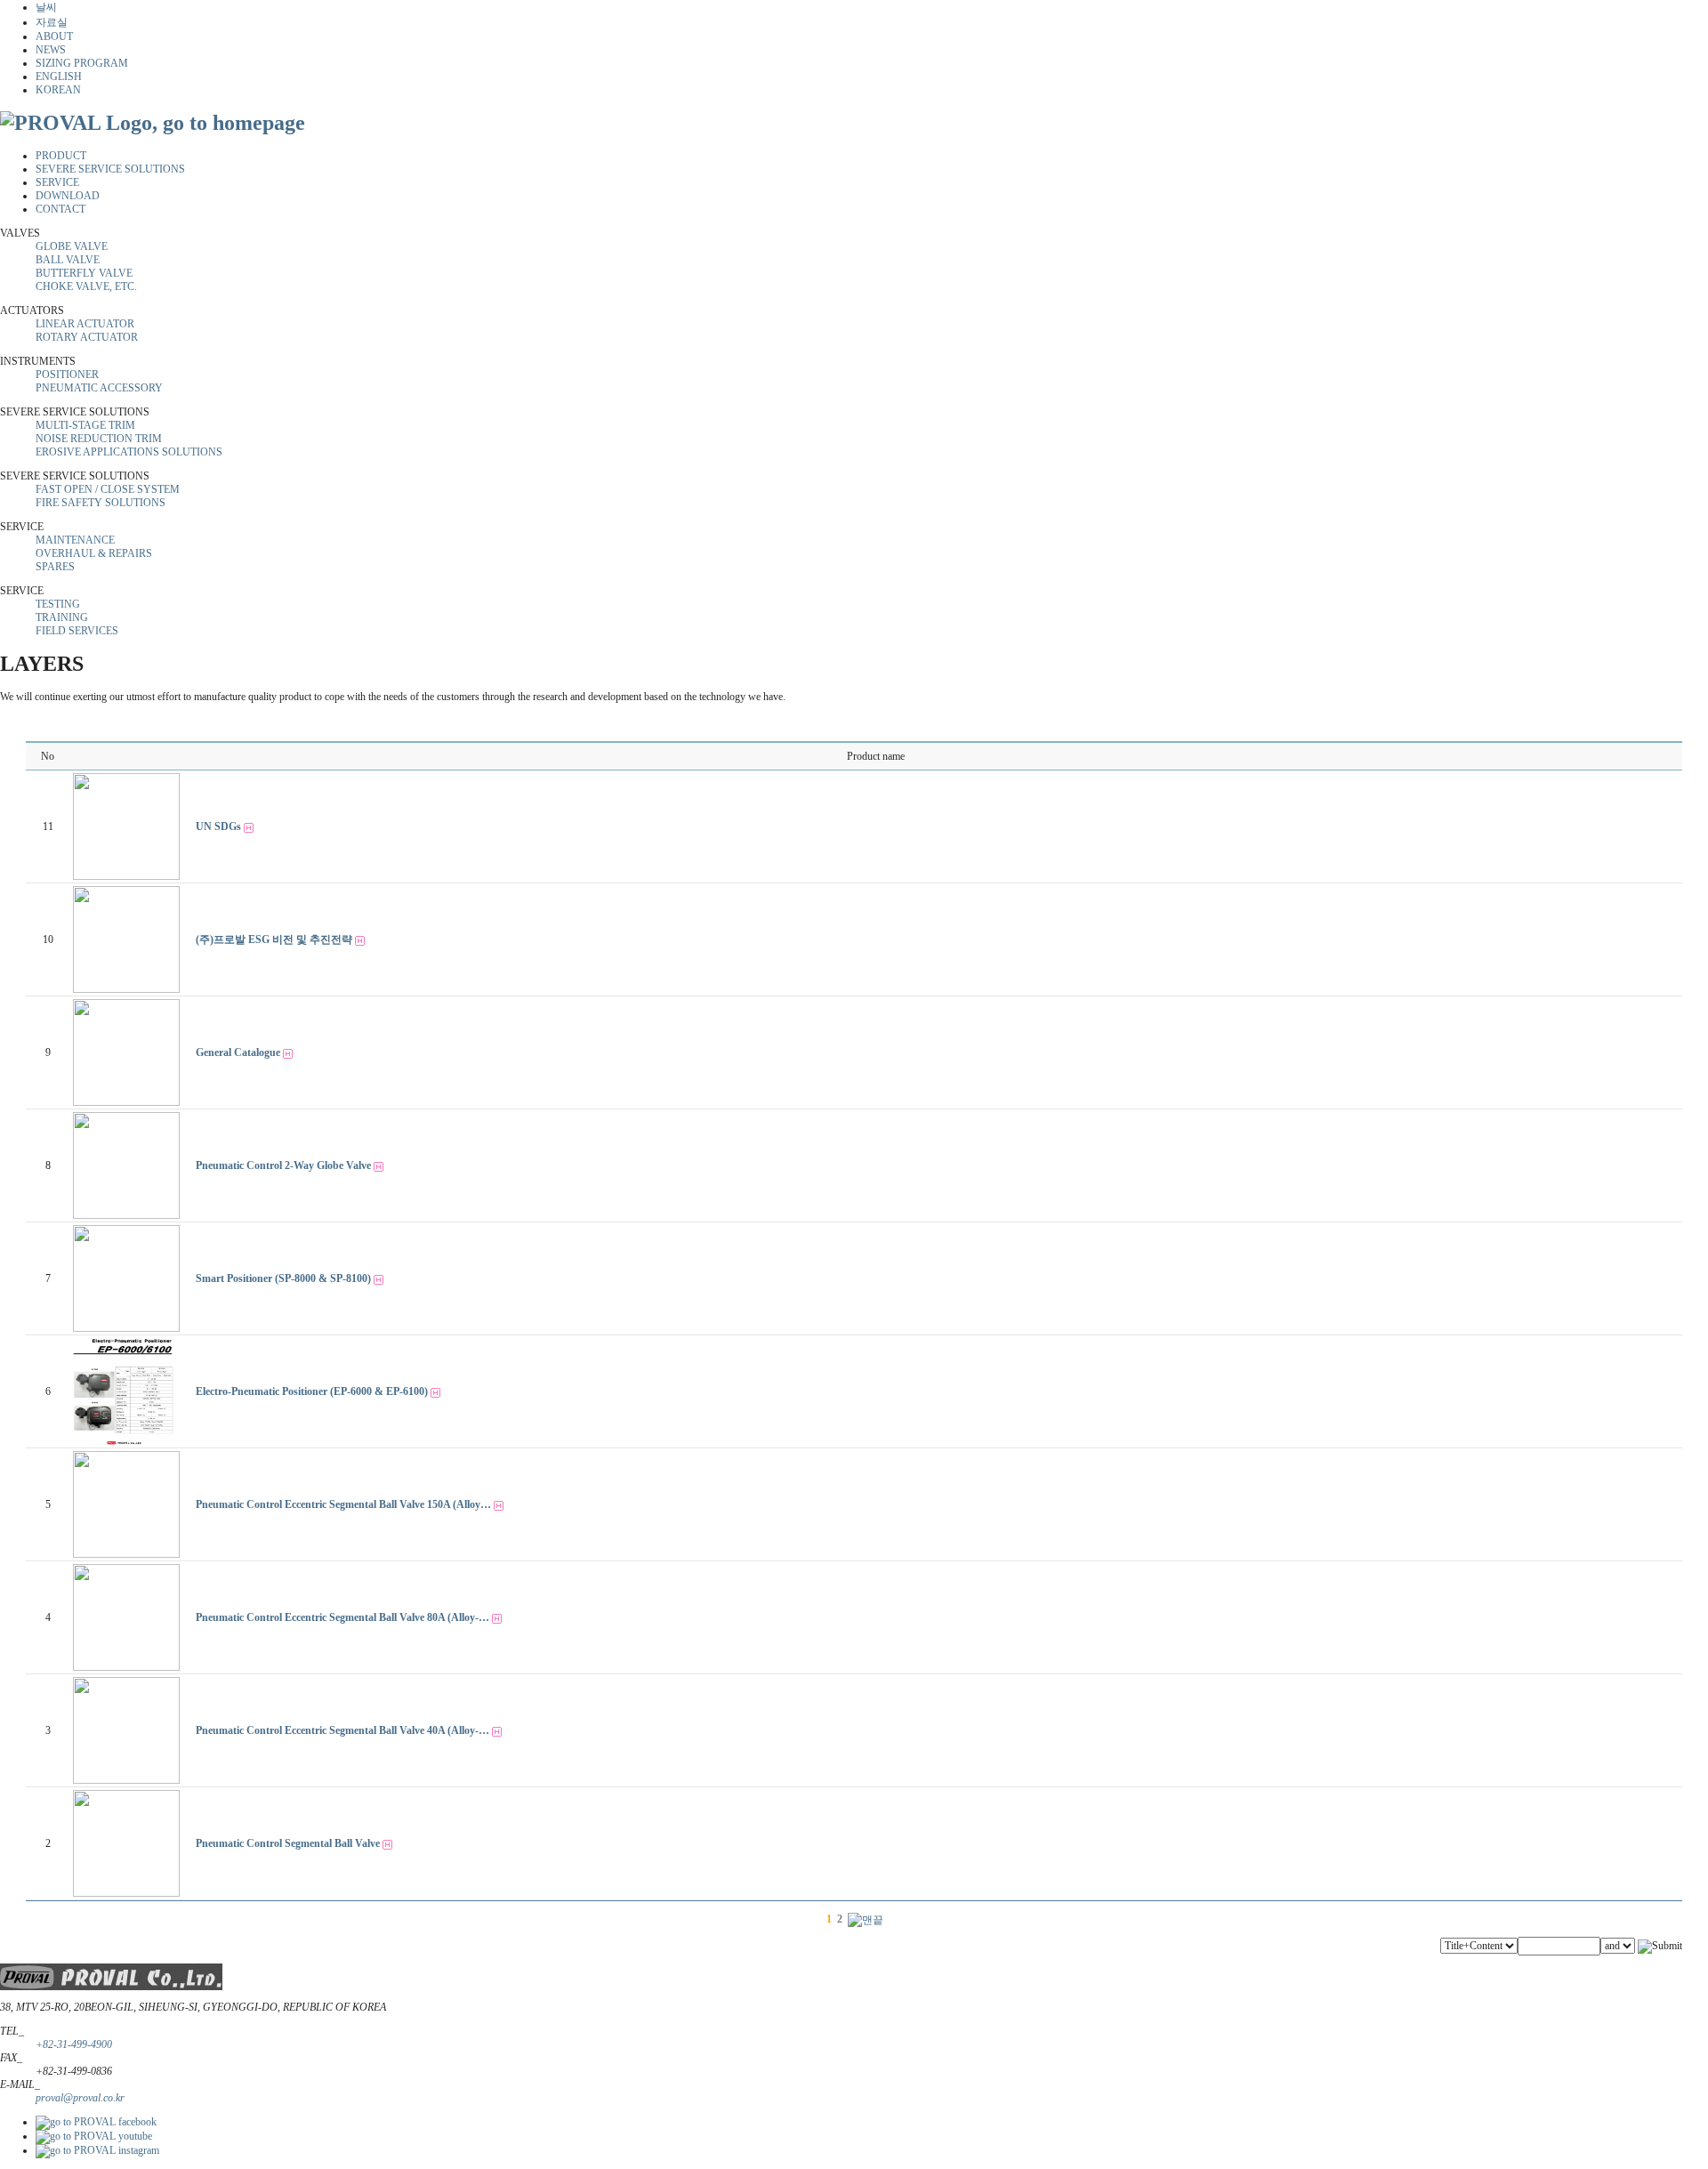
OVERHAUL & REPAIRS (94, 553)
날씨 (46, 7)
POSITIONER (67, 375)
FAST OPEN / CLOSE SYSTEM (108, 489)
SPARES (55, 567)
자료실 (52, 22)
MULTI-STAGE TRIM (85, 425)
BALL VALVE (68, 260)
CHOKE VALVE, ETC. (86, 286)
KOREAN (58, 90)
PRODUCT (61, 156)
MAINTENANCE (75, 540)
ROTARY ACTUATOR (87, 337)
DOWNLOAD (68, 196)
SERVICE (57, 182)
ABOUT (54, 36)
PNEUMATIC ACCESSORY (99, 388)
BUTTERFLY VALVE (84, 273)
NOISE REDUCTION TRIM (99, 439)
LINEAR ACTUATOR (85, 324)
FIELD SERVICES (77, 631)
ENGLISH (59, 77)
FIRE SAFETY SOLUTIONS (101, 503)
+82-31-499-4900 (74, 2044)
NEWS (51, 50)
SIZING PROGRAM (82, 63)
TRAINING (62, 617)
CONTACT (60, 209)
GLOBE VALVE (72, 246)
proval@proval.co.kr (80, 2098)
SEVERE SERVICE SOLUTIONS (110, 169)
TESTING (58, 604)
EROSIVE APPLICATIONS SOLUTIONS (129, 452)
